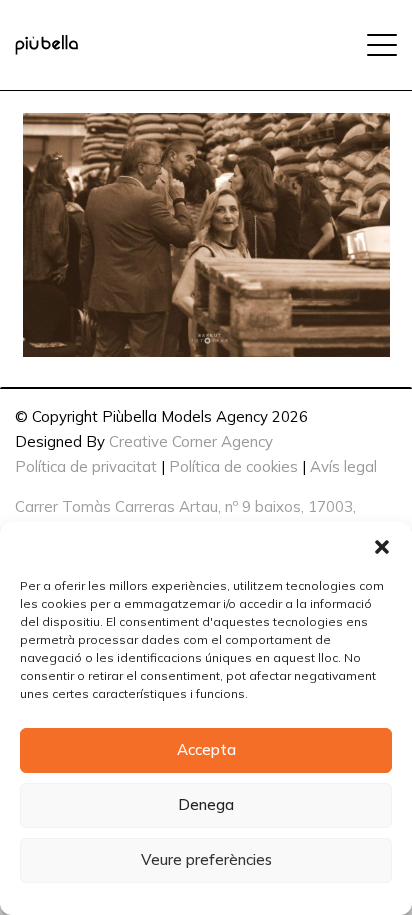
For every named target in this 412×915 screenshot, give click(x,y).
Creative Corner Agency (191, 441)
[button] (382, 547)
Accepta (206, 749)
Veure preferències (206, 859)
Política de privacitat (86, 466)
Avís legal (343, 466)
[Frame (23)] (46, 45)
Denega (206, 804)
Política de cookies (233, 466)
